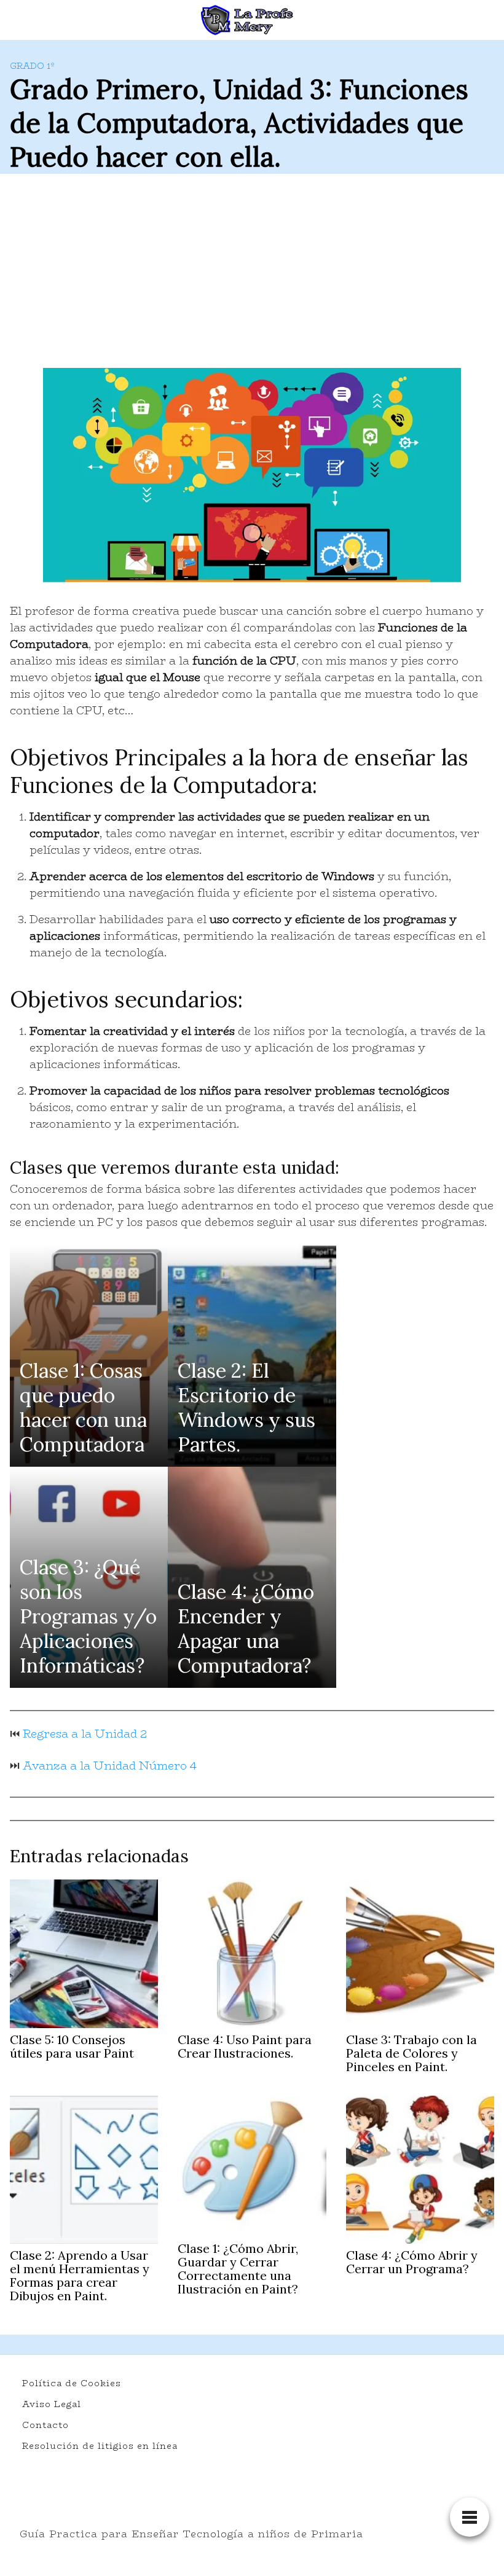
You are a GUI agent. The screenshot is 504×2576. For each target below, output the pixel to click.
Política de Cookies (72, 2383)
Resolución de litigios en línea (100, 2446)
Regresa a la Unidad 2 (85, 1734)
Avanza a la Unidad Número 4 (110, 1766)
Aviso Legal (52, 2404)
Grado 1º (32, 66)
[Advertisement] (252, 276)
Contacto (45, 2425)
